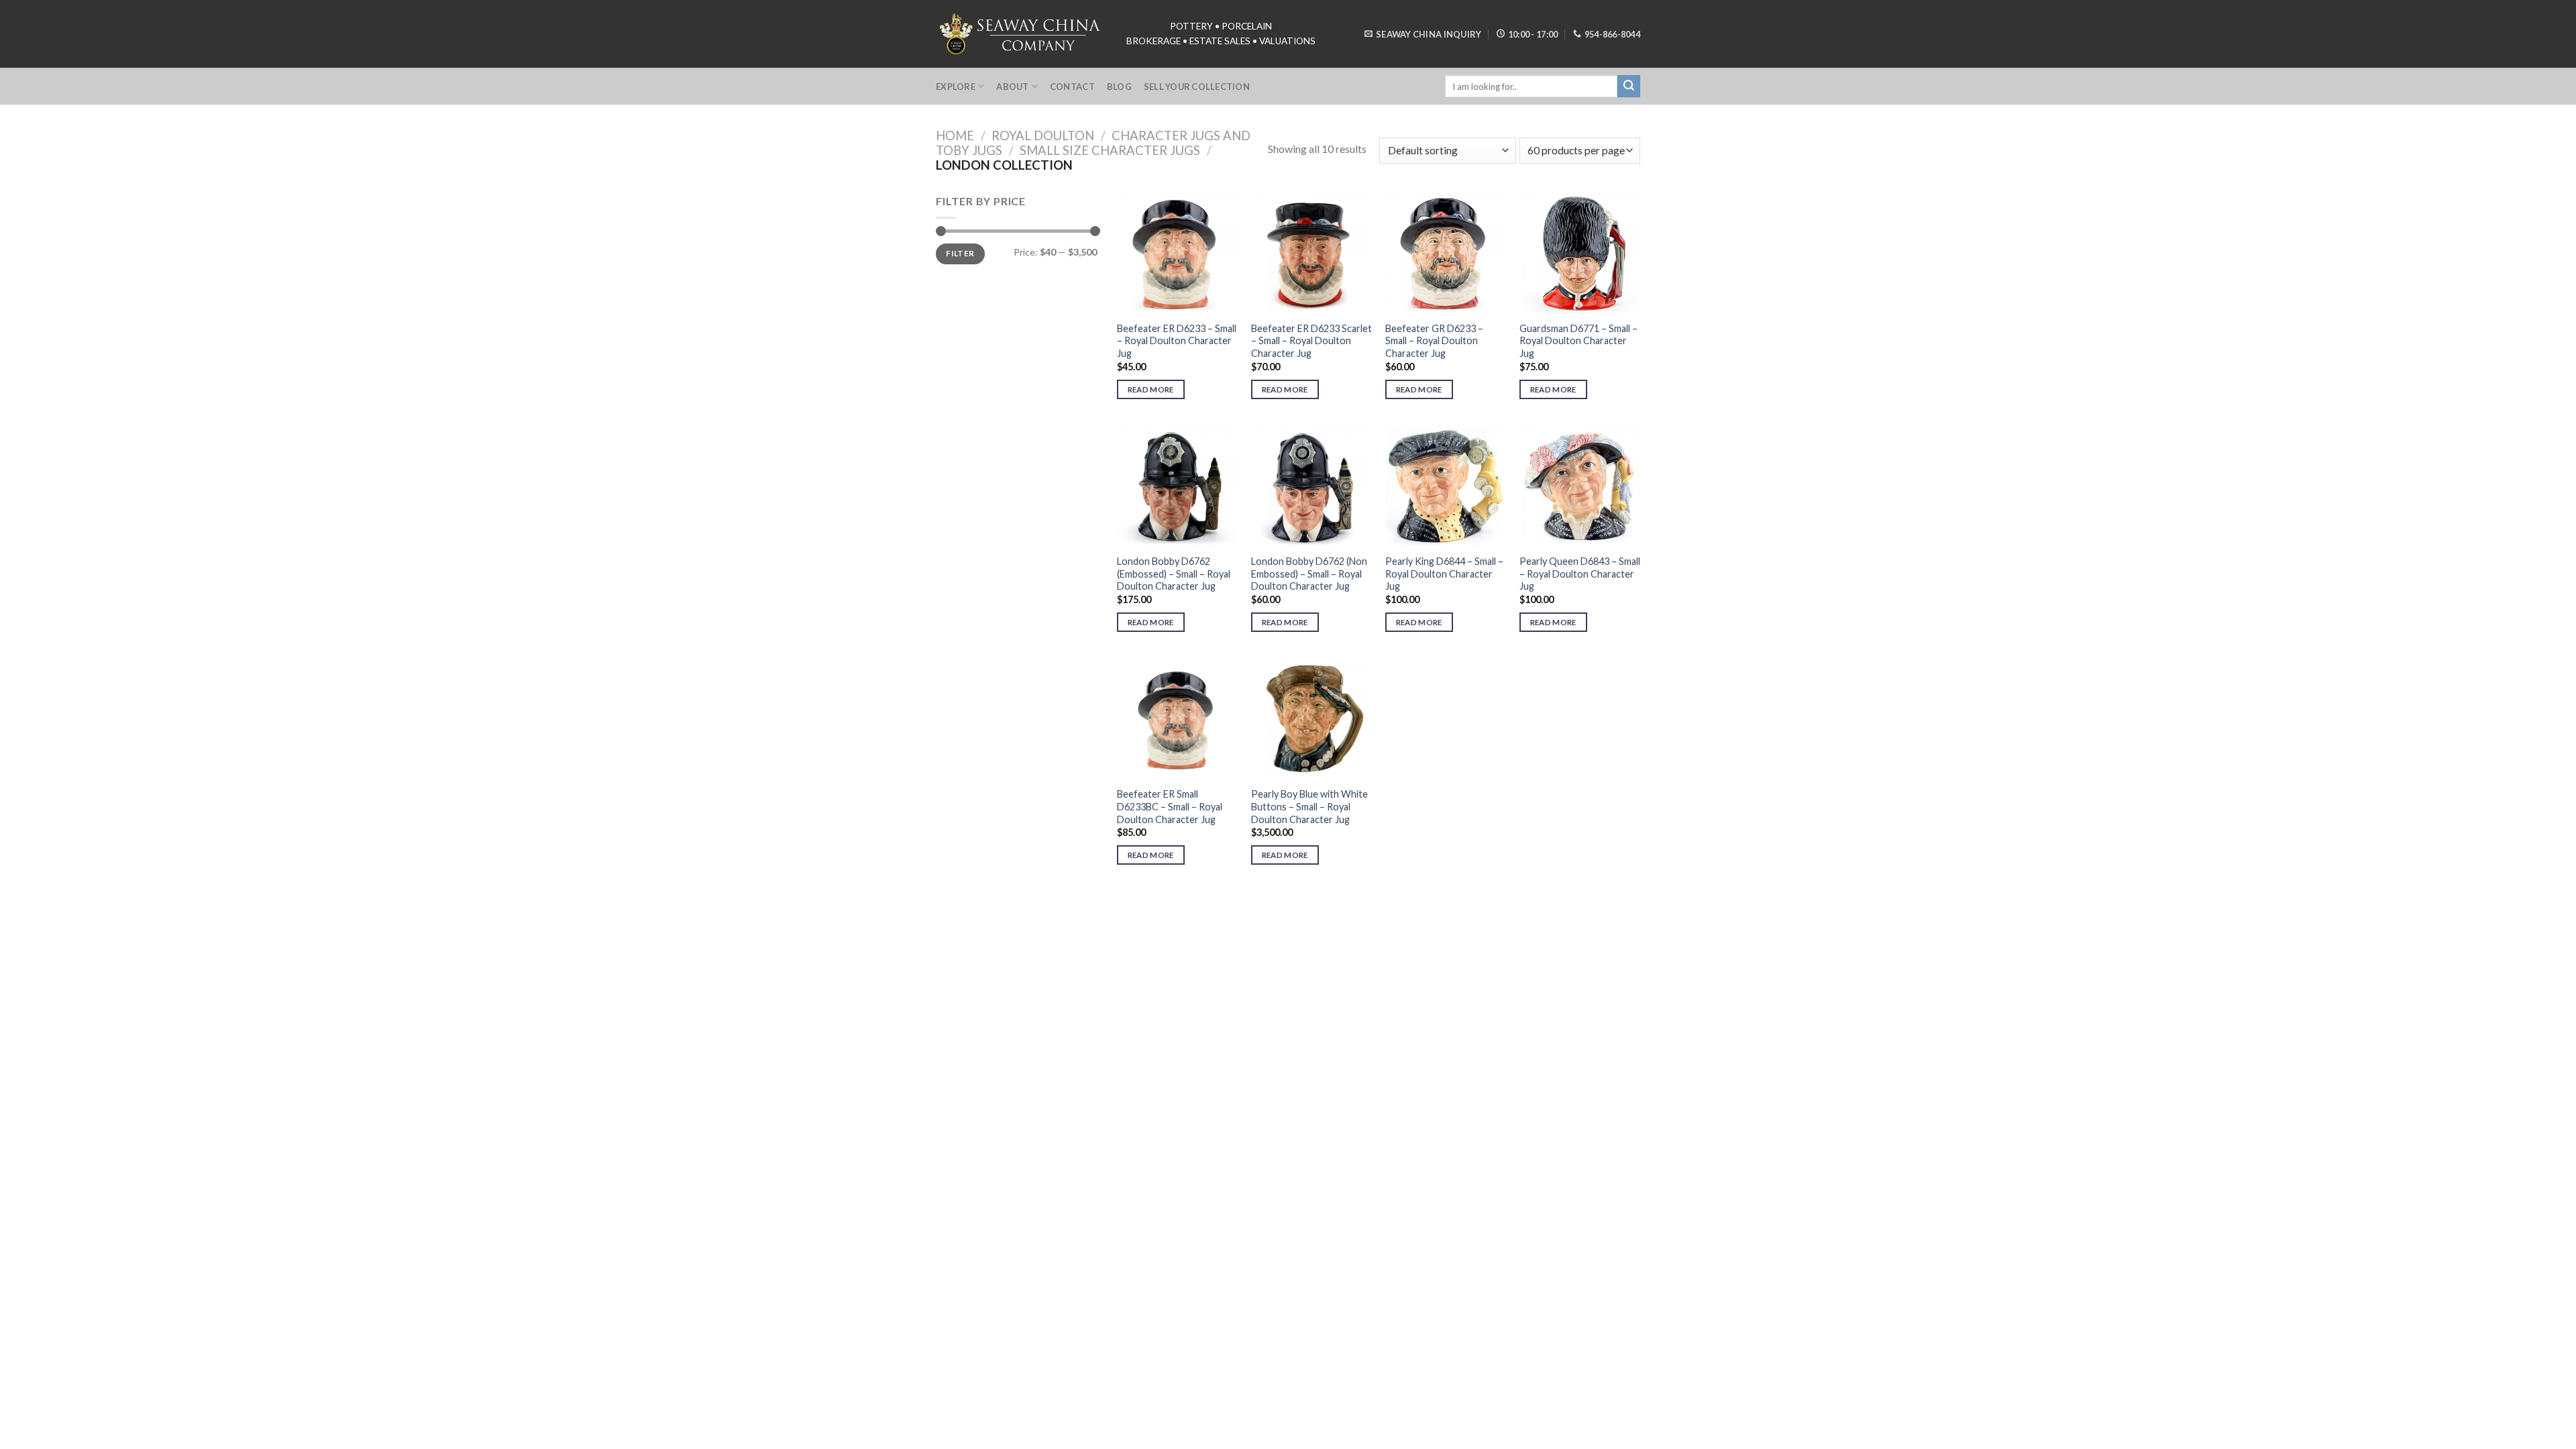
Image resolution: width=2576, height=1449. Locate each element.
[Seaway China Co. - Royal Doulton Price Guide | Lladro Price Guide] (1021, 34)
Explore (956, 87)
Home (955, 136)
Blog (1119, 87)
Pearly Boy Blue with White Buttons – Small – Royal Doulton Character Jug (1309, 806)
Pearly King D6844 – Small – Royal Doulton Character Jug (1444, 574)
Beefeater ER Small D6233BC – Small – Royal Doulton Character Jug (1170, 806)
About (1012, 87)
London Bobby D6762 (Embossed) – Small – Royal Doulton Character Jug (1174, 574)
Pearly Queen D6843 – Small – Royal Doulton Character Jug (1580, 574)
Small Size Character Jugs (1110, 150)
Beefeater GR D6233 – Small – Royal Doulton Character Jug (1434, 341)
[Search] (1629, 87)
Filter (960, 253)
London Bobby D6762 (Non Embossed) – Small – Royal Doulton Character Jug (1309, 574)
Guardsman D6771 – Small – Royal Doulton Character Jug (1578, 341)
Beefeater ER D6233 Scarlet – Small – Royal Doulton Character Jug (1311, 341)
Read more (1151, 389)
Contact (1072, 87)
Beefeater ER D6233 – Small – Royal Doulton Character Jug (1177, 341)
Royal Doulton (1043, 136)
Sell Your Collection (1197, 87)
